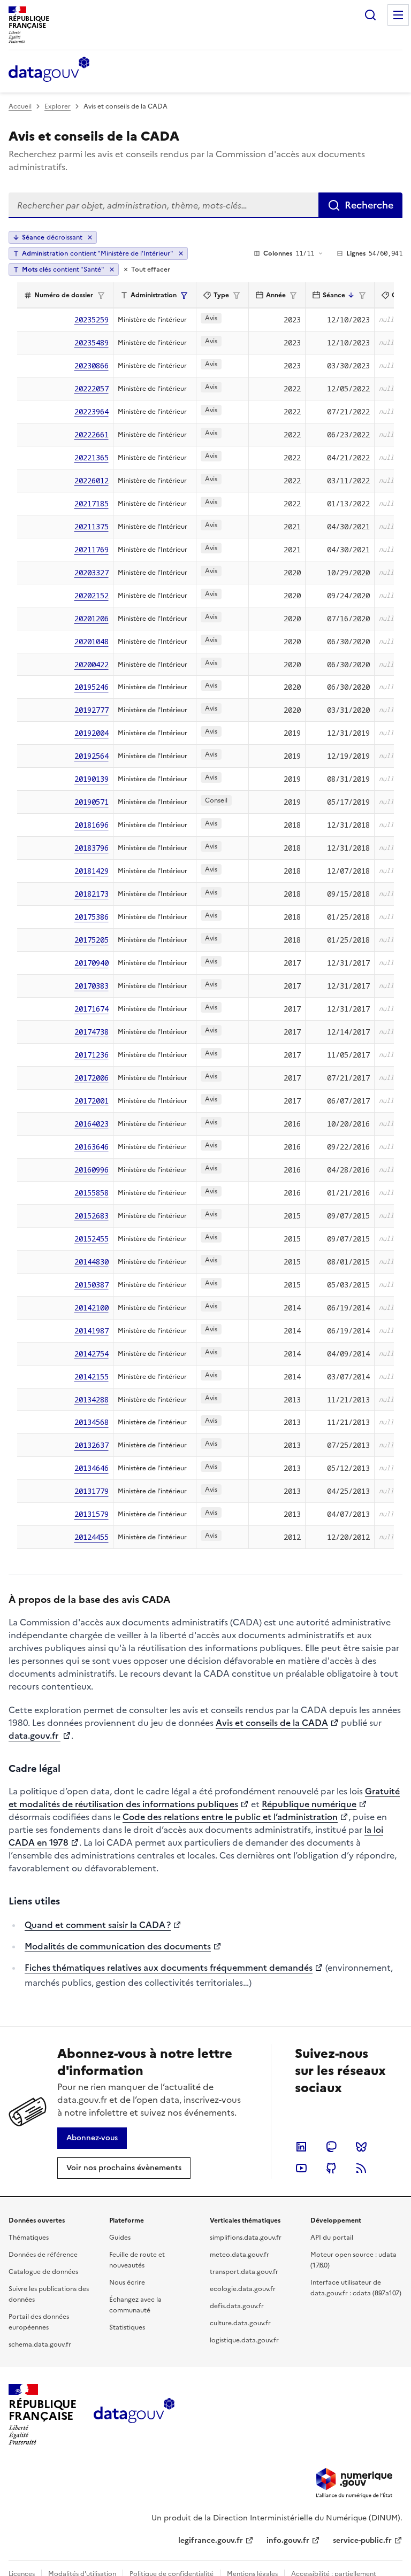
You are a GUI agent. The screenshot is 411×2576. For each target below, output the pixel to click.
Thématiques (29, 2238)
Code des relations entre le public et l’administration (230, 1817)
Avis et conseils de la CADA (272, 1723)
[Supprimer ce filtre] (181, 253)
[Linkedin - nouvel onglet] (301, 2147)
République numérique (309, 1804)
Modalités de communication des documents (118, 1946)
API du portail (332, 2238)
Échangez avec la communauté (135, 2305)
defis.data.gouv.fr (237, 2306)
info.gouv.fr (288, 2540)
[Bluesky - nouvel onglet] (361, 2147)
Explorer (58, 106)
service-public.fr (362, 2540)
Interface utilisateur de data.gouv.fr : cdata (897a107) (356, 2288)
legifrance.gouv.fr (211, 2540)
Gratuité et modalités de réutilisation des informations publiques (204, 1798)
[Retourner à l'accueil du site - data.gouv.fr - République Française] (134, 2415)
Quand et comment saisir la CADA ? (98, 1925)
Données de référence (43, 2255)
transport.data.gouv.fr (244, 2272)
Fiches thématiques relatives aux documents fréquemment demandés (169, 1968)
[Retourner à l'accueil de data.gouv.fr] (49, 70)
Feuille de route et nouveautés (137, 2260)
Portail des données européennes (39, 2322)
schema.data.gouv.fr (40, 2344)
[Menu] (398, 15)
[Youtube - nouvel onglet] (301, 2168)
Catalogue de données (43, 2272)
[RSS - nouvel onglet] (361, 2168)
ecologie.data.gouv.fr (243, 2289)
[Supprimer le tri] (90, 237)
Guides (120, 2238)
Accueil (20, 106)
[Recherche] (370, 15)
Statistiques (127, 2327)
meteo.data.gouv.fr (239, 2255)
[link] (92, 2138)
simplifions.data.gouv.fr (246, 2238)
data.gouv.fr (35, 1736)
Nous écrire (127, 2282)
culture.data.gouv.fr (240, 2323)
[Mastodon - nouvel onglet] (331, 2147)
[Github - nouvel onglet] (331, 2168)
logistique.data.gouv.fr (244, 2340)
